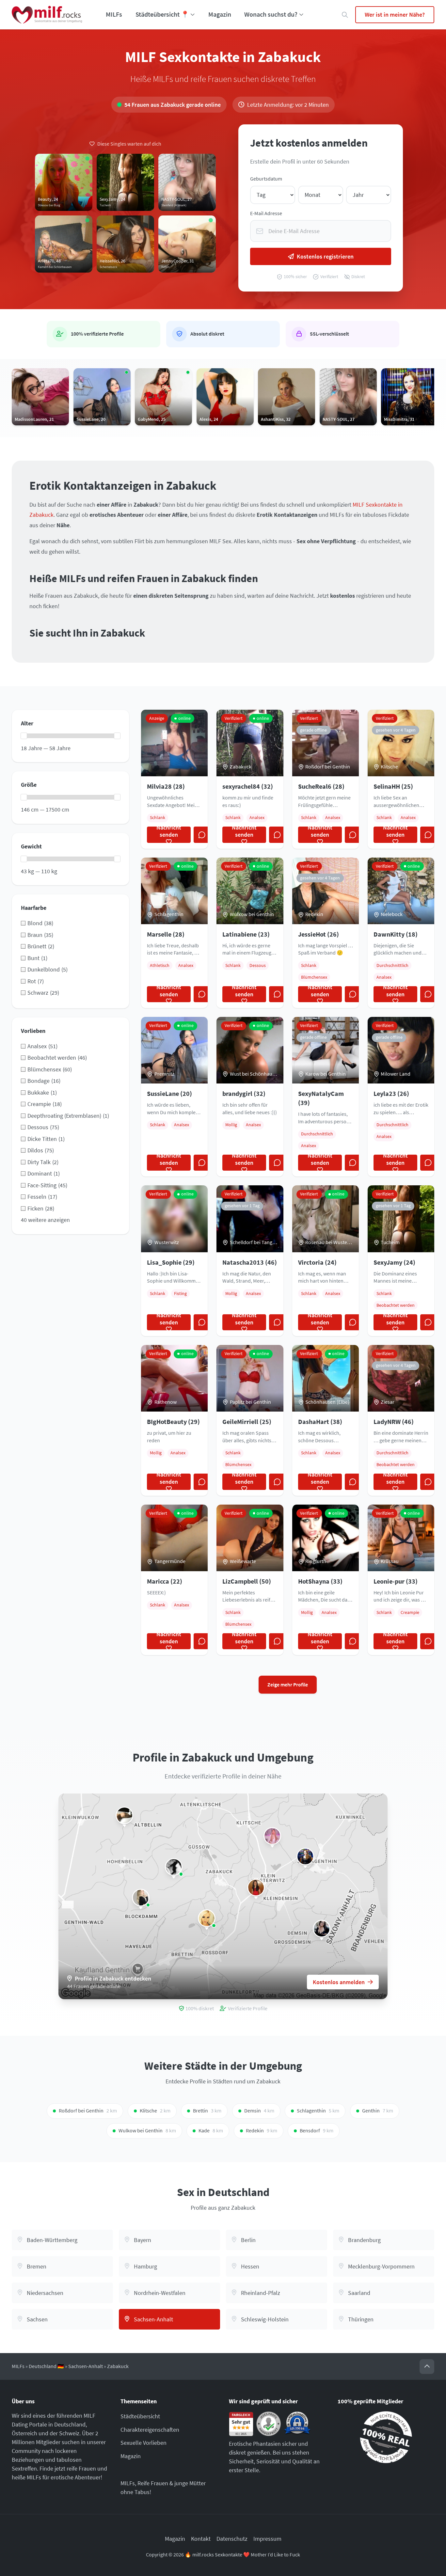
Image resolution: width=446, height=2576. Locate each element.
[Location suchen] (345, 15)
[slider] (24, 736)
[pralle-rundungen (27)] (124, 1815)
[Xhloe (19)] (272, 1836)
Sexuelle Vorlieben (143, 2443)
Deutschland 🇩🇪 (46, 2366)
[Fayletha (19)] (141, 1898)
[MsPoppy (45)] (322, 1929)
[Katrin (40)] (256, 1888)
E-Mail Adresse (266, 213)
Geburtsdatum (266, 179)
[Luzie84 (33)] (174, 1867)
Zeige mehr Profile (288, 1685)
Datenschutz (232, 2539)
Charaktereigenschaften (150, 2430)
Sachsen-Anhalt (86, 2366)
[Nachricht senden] (202, 835)
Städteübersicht (140, 2416)
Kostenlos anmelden (339, 1982)
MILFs (114, 14)
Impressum (267, 2539)
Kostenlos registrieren (325, 256)
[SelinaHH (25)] (207, 1918)
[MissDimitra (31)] (305, 1857)
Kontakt (201, 2539)
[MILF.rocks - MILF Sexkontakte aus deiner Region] (47, 15)
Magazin (220, 14)
